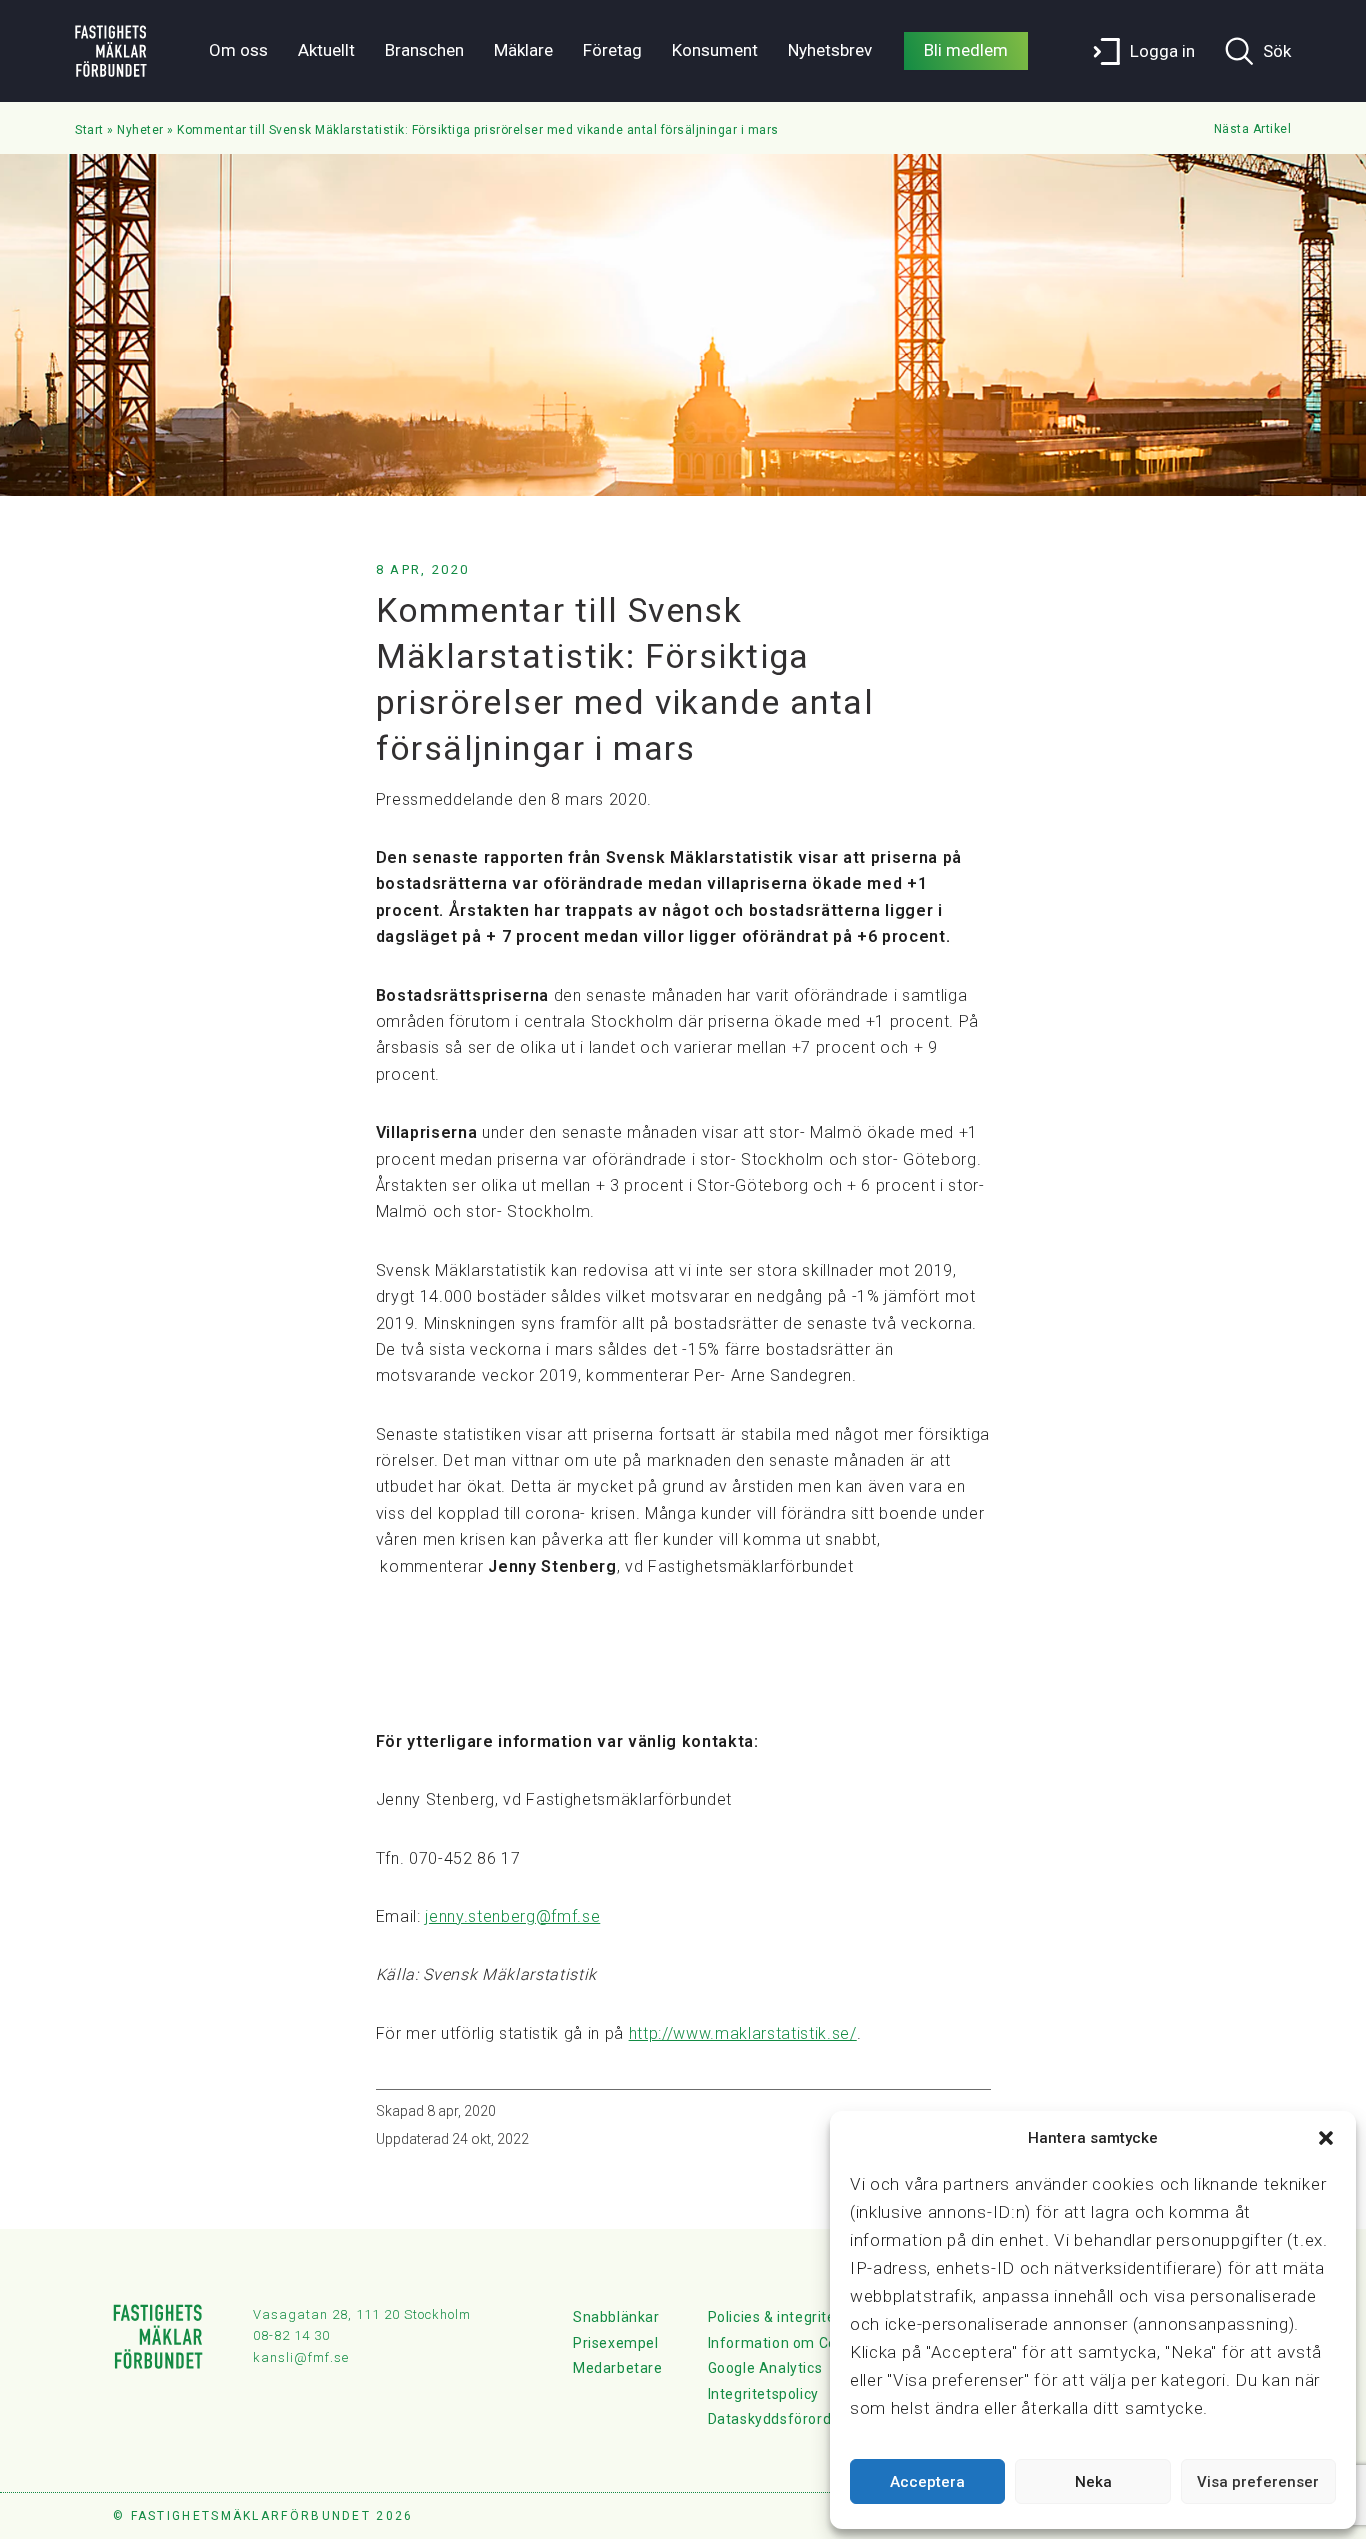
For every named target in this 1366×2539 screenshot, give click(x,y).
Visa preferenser (1258, 2482)
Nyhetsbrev (830, 50)
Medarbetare (618, 2368)
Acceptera (927, 2482)
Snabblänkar (616, 2317)
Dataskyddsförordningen (793, 2419)
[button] (1326, 2138)
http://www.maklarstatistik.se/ (743, 2033)
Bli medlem (966, 50)
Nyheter (140, 130)
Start (89, 130)
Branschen (424, 50)
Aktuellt (326, 50)
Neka (1093, 2482)
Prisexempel (616, 2343)
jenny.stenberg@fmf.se (512, 1916)
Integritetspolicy (763, 2394)
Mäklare (523, 50)
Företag (612, 50)
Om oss (238, 50)
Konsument (715, 50)
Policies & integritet (775, 2317)
